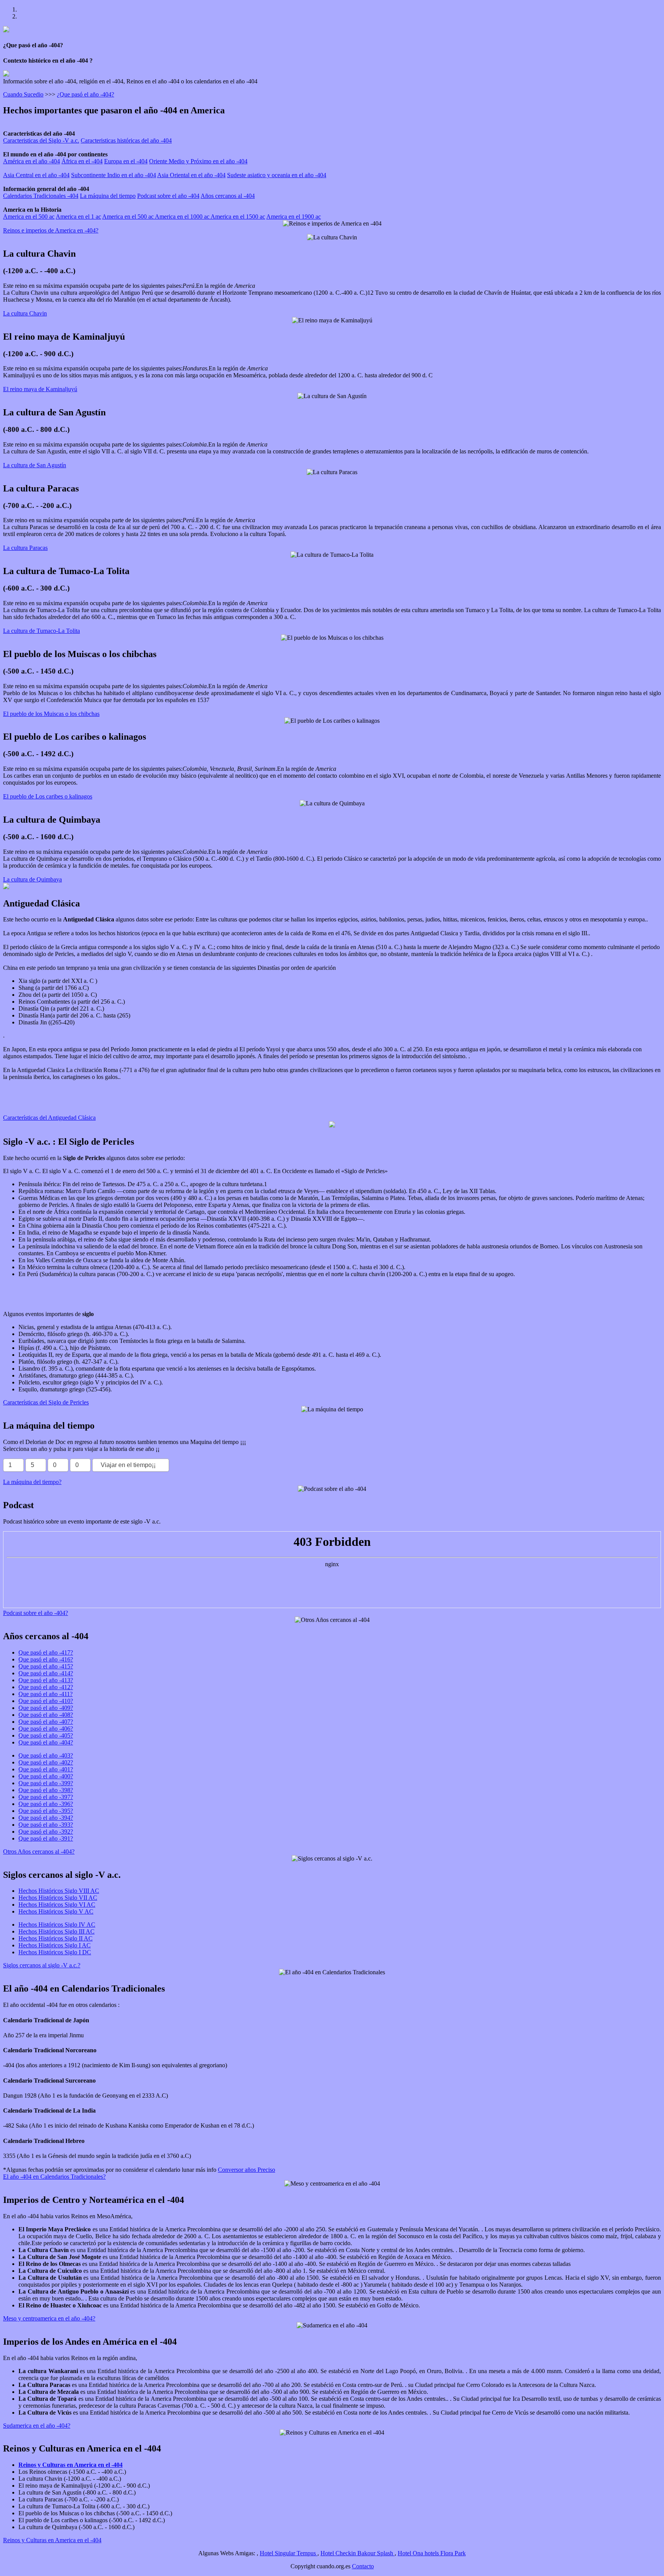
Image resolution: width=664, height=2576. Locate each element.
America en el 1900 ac (294, 217)
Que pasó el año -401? (46, 1769)
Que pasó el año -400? (46, 1776)
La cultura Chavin (25, 313)
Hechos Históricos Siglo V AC (56, 1911)
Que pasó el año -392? (46, 1832)
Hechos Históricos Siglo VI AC (57, 1905)
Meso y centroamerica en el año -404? (49, 2318)
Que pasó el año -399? (46, 1783)
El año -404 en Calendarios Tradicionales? (54, 2177)
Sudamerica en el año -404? (37, 2426)
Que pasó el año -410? (46, 1701)
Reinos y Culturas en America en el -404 (52, 2540)
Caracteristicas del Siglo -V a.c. (41, 140)
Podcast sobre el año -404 (168, 196)
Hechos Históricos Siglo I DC (55, 1952)
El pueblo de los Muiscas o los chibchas (51, 714)
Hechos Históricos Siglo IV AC (57, 1925)
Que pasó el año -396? (46, 1804)
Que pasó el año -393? (46, 1825)
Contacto (363, 2566)
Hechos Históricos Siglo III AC (56, 1931)
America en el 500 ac (29, 217)
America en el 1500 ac (238, 217)
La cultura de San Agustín (35, 465)
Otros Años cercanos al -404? (39, 1851)
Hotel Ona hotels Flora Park (432, 2553)
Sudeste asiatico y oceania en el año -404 (277, 175)
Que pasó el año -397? (46, 1797)
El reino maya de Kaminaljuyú (40, 389)
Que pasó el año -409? (46, 1708)
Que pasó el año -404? (46, 1742)
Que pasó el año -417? (46, 1652)
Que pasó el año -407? (46, 1722)
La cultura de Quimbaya (32, 879)
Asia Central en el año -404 (36, 175)
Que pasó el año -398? (46, 1790)
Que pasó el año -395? (46, 1811)
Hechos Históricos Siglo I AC (55, 1945)
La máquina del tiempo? (32, 1482)
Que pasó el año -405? (46, 1735)
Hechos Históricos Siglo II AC (56, 1938)
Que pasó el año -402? (46, 1762)
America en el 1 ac (78, 217)
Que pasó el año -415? (46, 1666)
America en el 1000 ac (183, 217)
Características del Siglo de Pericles (46, 1402)
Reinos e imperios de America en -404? (51, 230)
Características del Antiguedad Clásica (49, 1118)
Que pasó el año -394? (46, 1818)
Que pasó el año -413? (46, 1680)
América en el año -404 (32, 161)
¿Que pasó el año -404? (85, 94)
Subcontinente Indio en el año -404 (114, 175)
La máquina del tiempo (108, 196)
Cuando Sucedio (23, 94)
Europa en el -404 (126, 161)
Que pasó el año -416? (46, 1659)
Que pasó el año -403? (46, 1755)
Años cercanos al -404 (228, 196)
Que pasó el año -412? (46, 1687)
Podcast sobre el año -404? (36, 1613)
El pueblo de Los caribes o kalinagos (48, 796)
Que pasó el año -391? (46, 1838)
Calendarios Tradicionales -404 (41, 196)
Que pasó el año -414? (46, 1673)
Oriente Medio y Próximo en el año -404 (198, 161)
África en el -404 (82, 161)
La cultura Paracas (25, 548)
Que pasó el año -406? (46, 1729)
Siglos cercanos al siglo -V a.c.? (42, 1965)
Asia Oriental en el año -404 (191, 175)
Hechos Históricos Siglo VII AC (58, 1898)
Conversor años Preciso (247, 2170)
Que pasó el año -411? (46, 1694)
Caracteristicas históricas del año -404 (126, 140)
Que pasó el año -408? (46, 1715)
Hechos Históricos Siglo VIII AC (59, 1891)
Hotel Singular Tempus (289, 2553)
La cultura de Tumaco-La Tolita (41, 631)
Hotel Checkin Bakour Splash (358, 2553)
